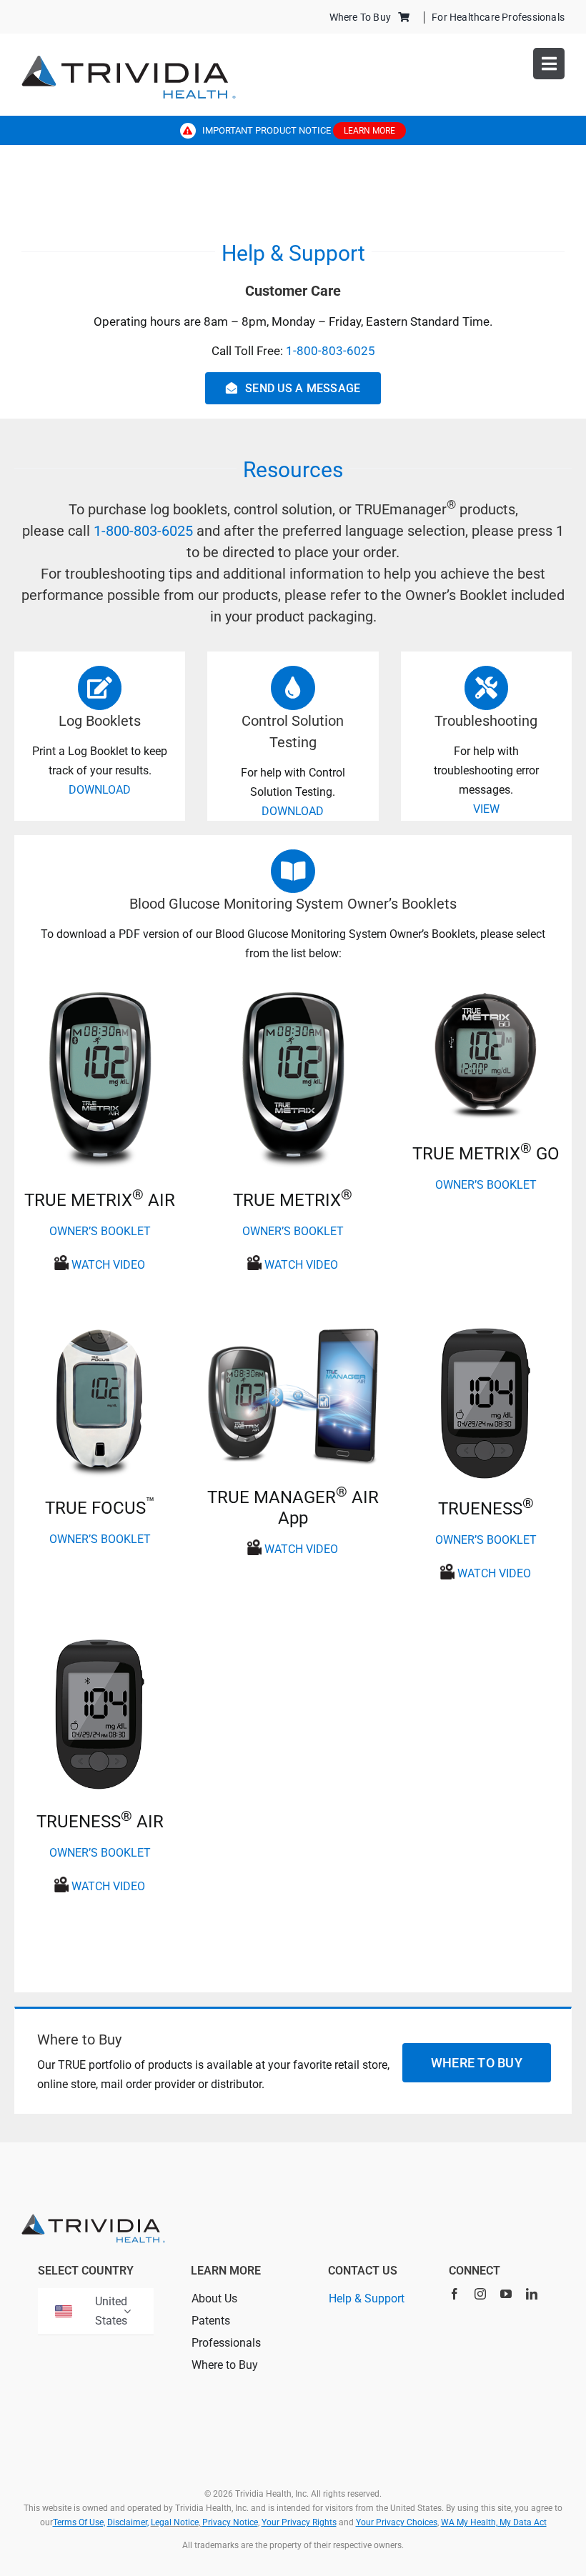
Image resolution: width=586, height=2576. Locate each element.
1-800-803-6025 (331, 351)
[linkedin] (532, 2294)
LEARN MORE (369, 131)
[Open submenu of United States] (127, 2311)
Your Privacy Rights (299, 2522)
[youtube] (506, 2294)
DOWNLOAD (100, 790)
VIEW (486, 809)
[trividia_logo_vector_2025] (129, 60)
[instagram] (480, 2294)
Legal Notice (175, 2522)
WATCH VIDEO (108, 1265)
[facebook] (455, 2294)
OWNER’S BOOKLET (100, 1231)
